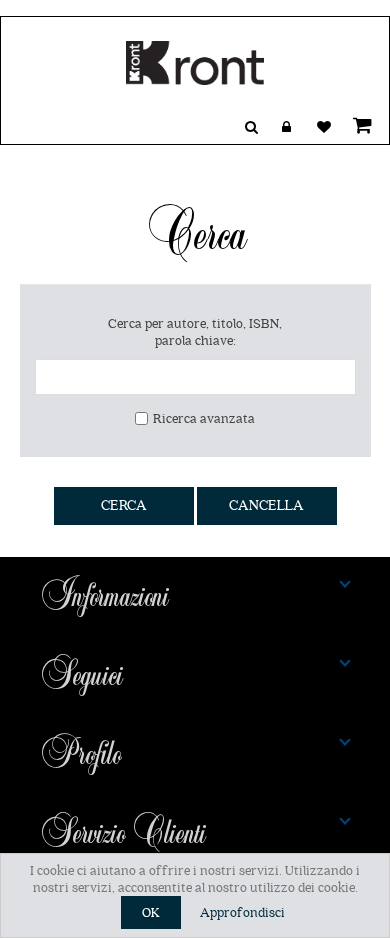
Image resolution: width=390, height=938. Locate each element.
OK (151, 912)
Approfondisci (242, 912)
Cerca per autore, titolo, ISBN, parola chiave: (195, 332)
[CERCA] (251, 127)
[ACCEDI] (287, 127)
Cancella (266, 506)
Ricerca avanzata (204, 418)
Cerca (124, 506)
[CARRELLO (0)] (359, 125)
